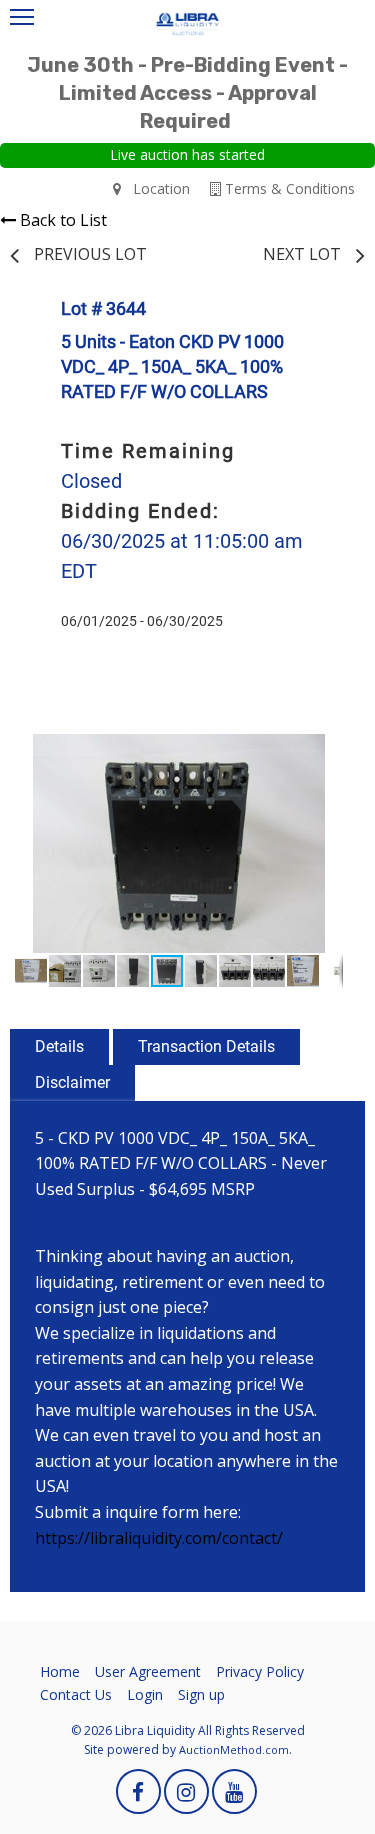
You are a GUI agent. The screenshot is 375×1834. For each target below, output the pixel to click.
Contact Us (76, 1694)
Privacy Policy (260, 1671)
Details (59, 1046)
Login (145, 1694)
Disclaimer (72, 1082)
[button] (325, 752)
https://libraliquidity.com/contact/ (159, 1538)
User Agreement (148, 1671)
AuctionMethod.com (234, 1749)
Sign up (201, 1694)
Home (60, 1671)
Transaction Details (206, 1046)
